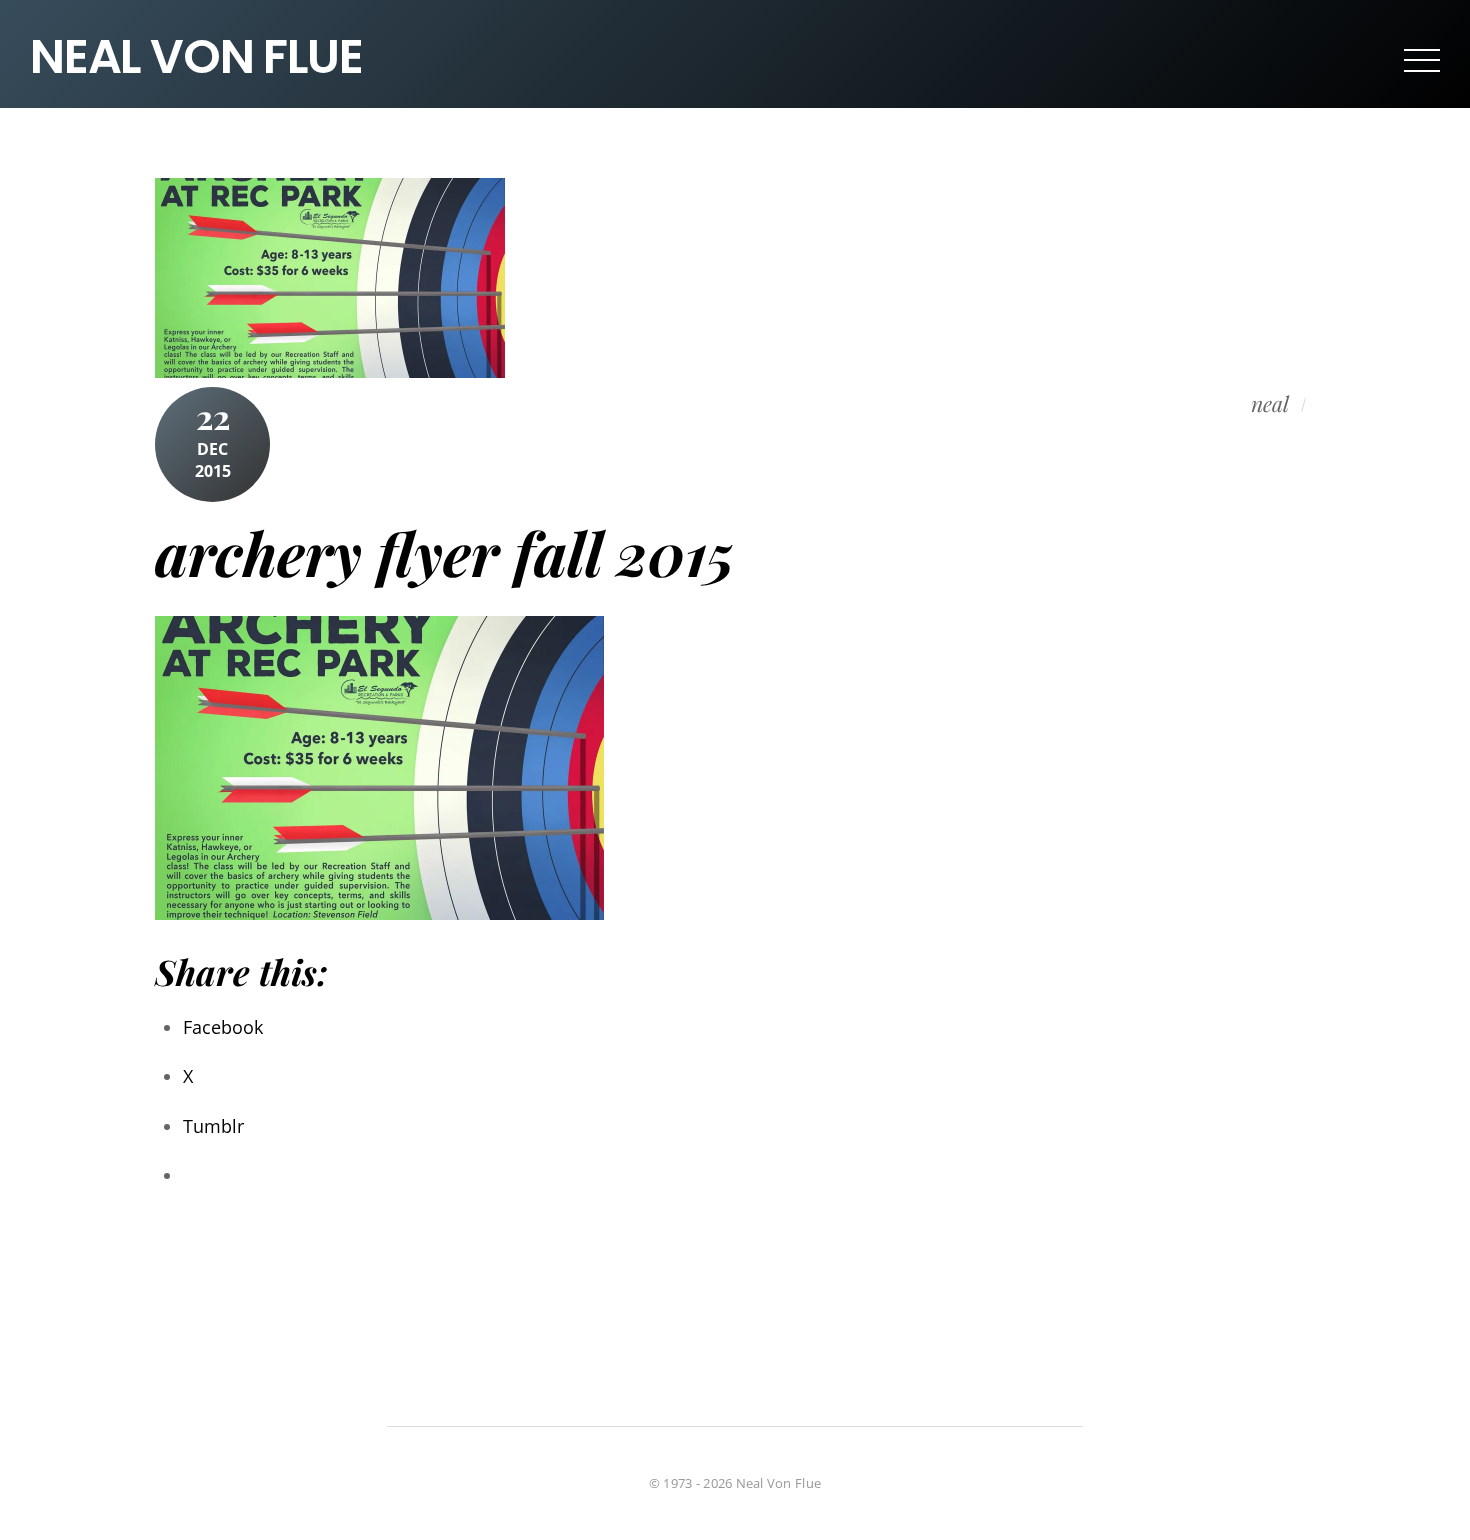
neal (1270, 404)
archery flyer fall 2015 (444, 552)
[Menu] (1422, 59)
